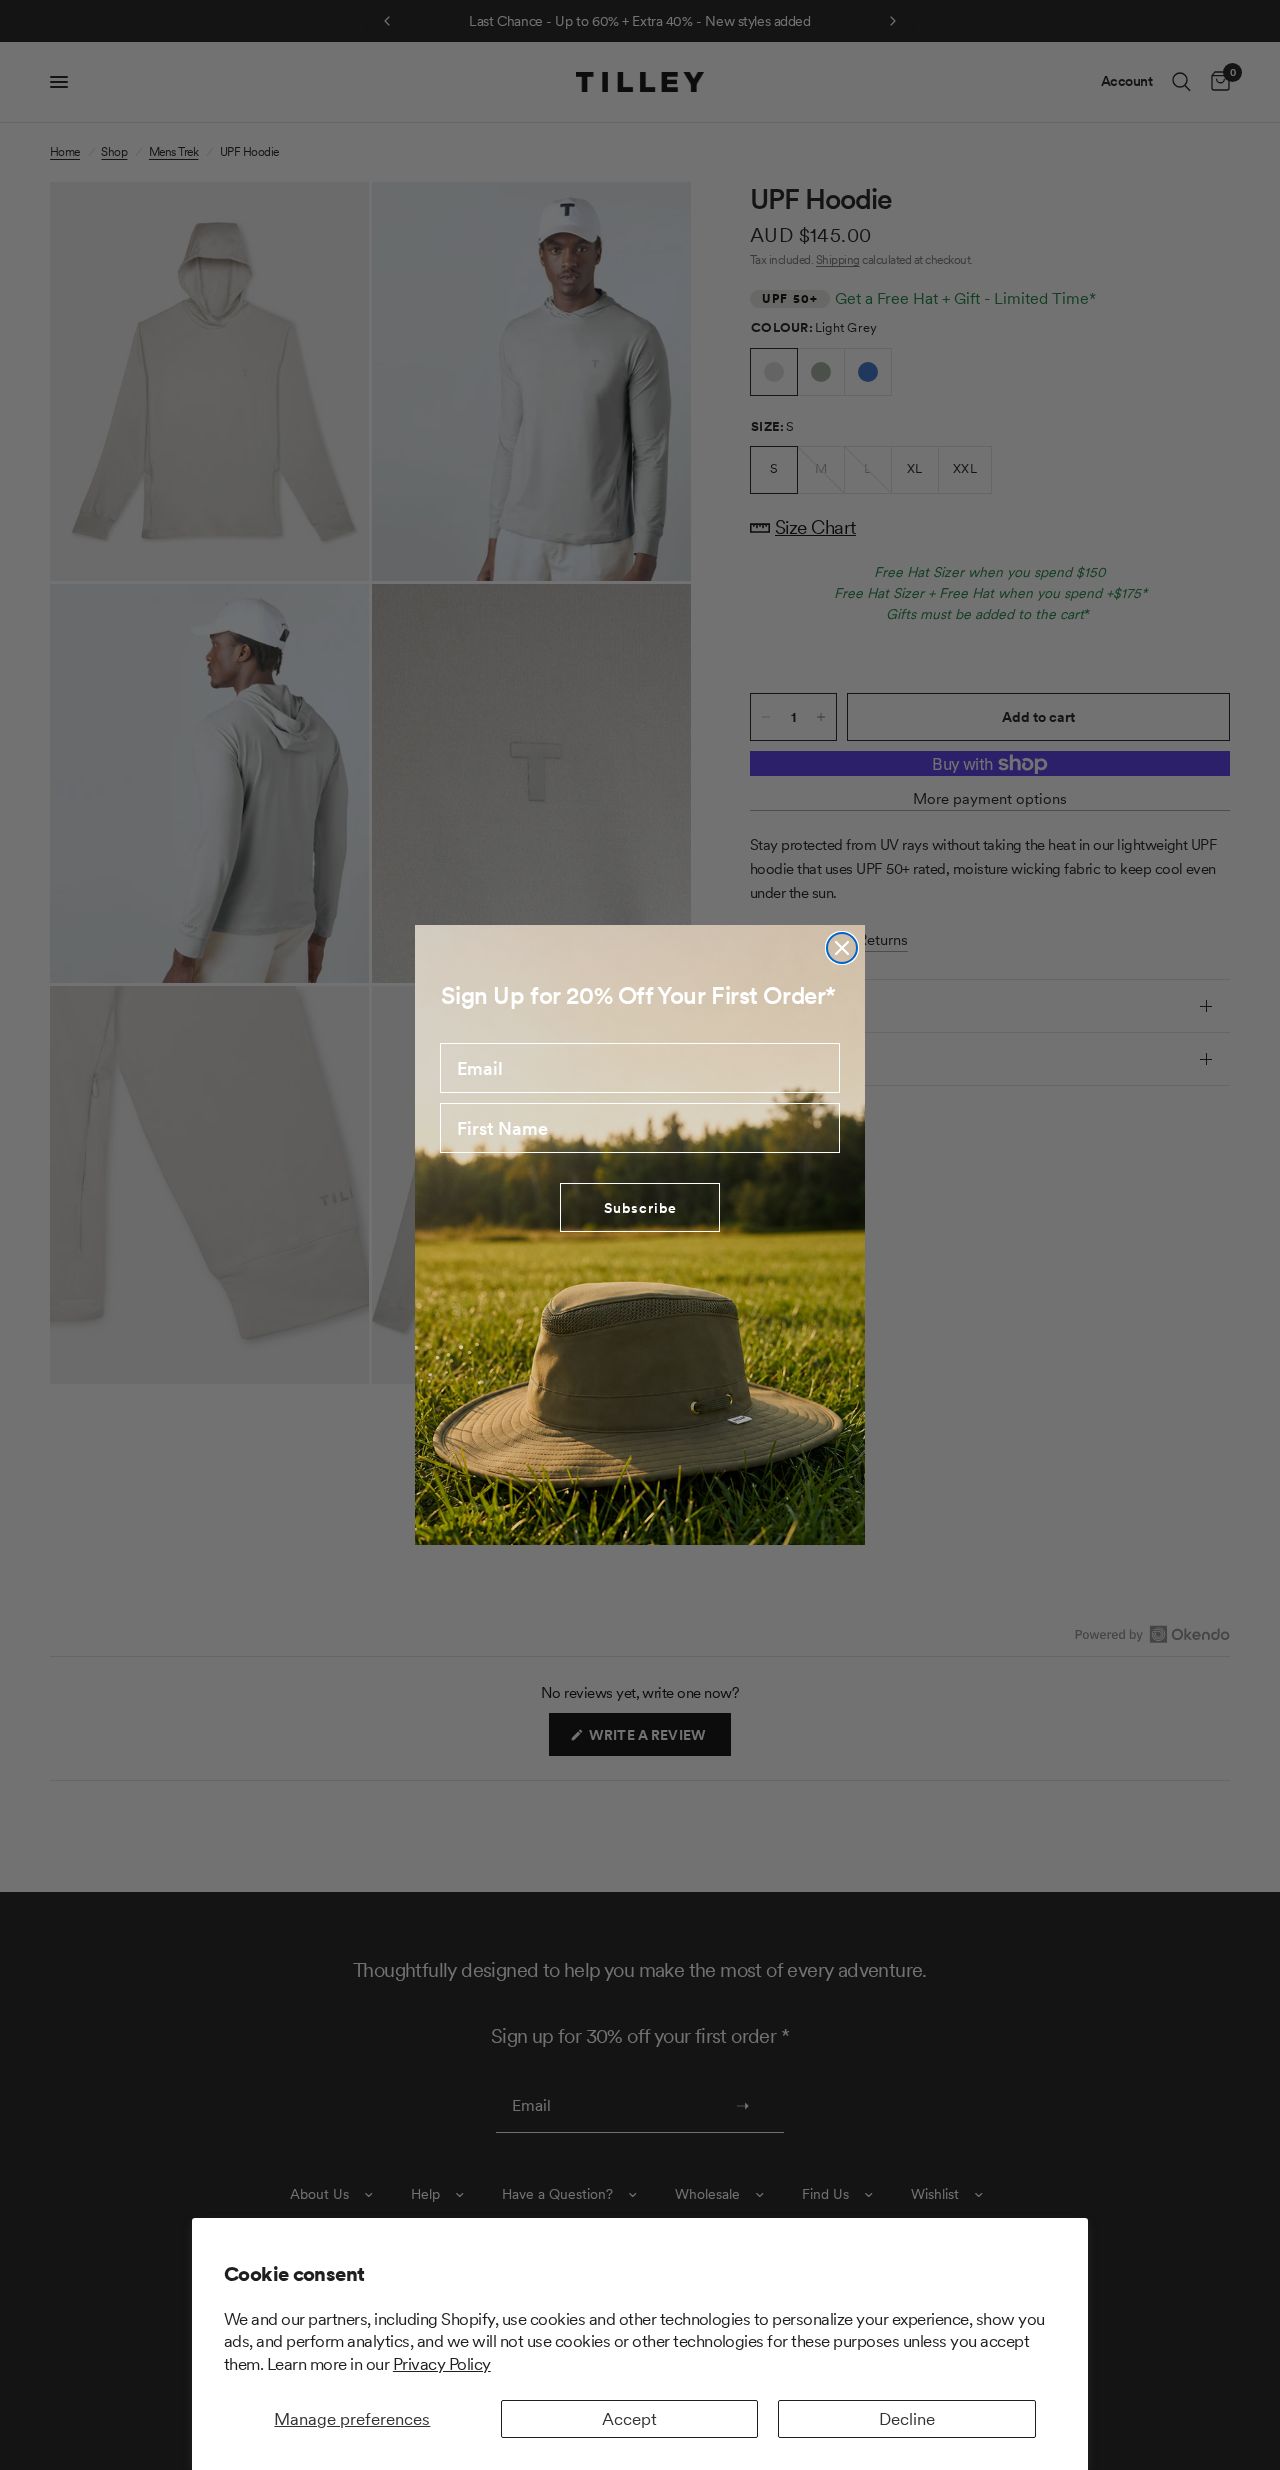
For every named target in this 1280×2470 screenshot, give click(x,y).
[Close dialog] (842, 948)
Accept (629, 2419)
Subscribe (640, 1208)
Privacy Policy (442, 2364)
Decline (907, 2419)
